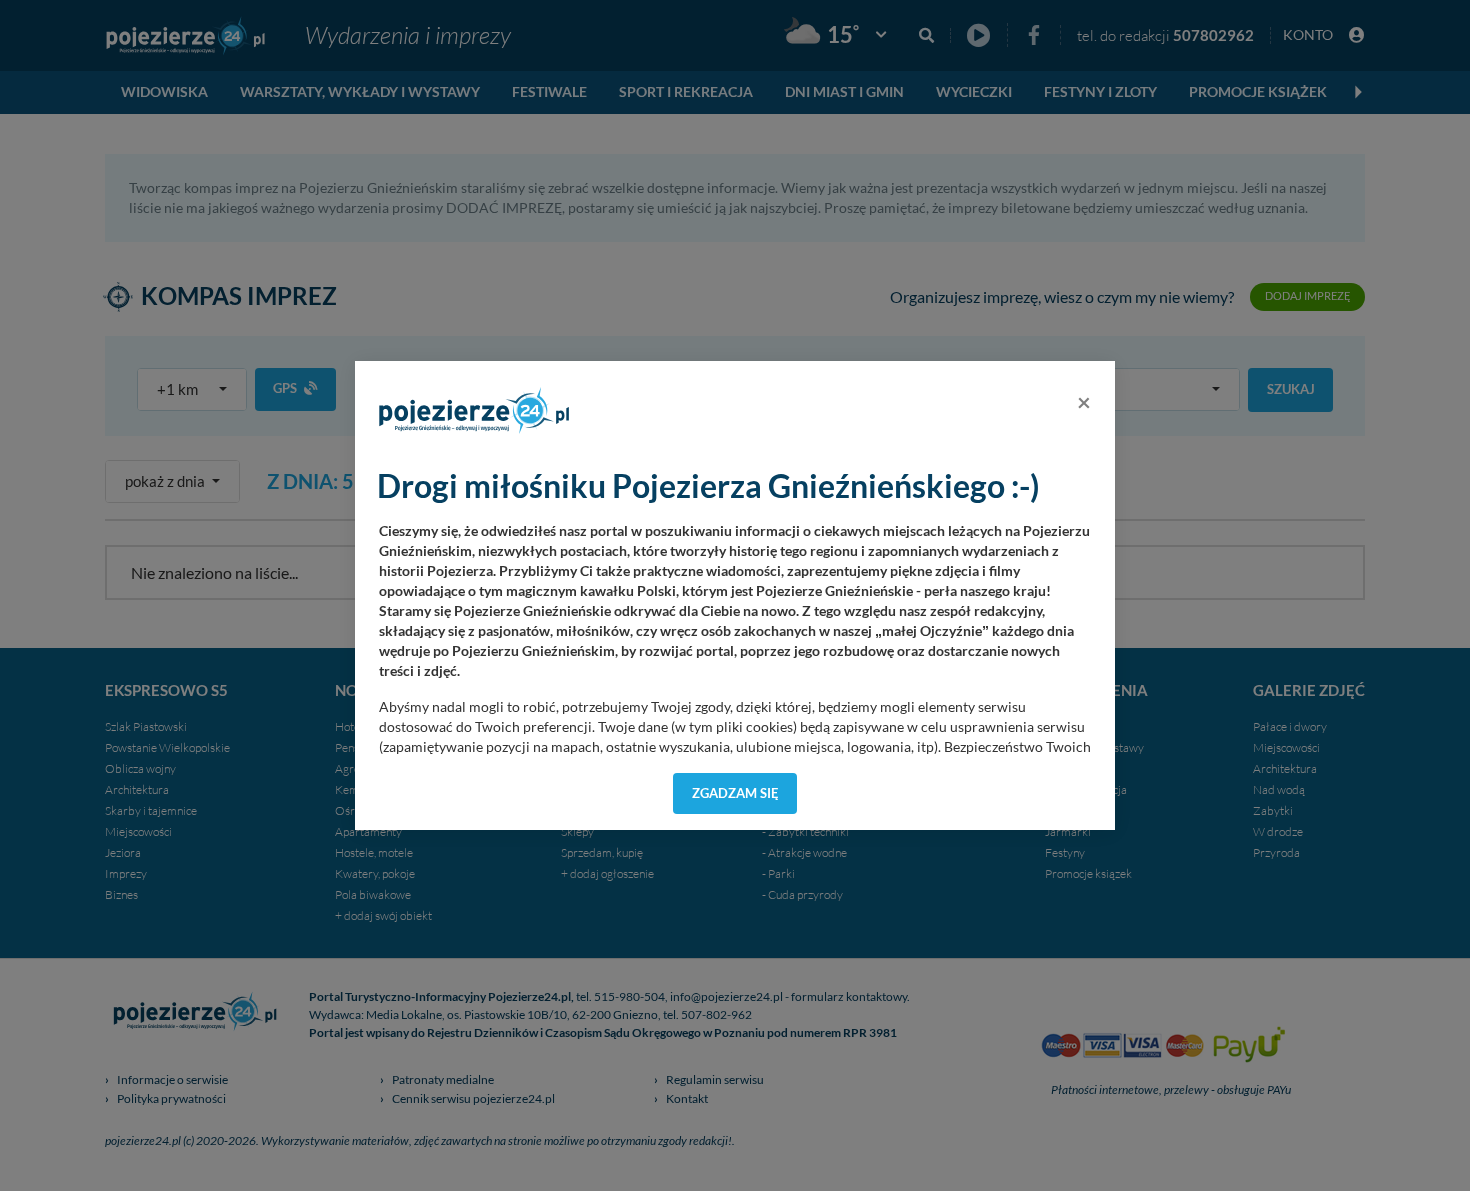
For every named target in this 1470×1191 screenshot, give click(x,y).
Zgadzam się (735, 793)
